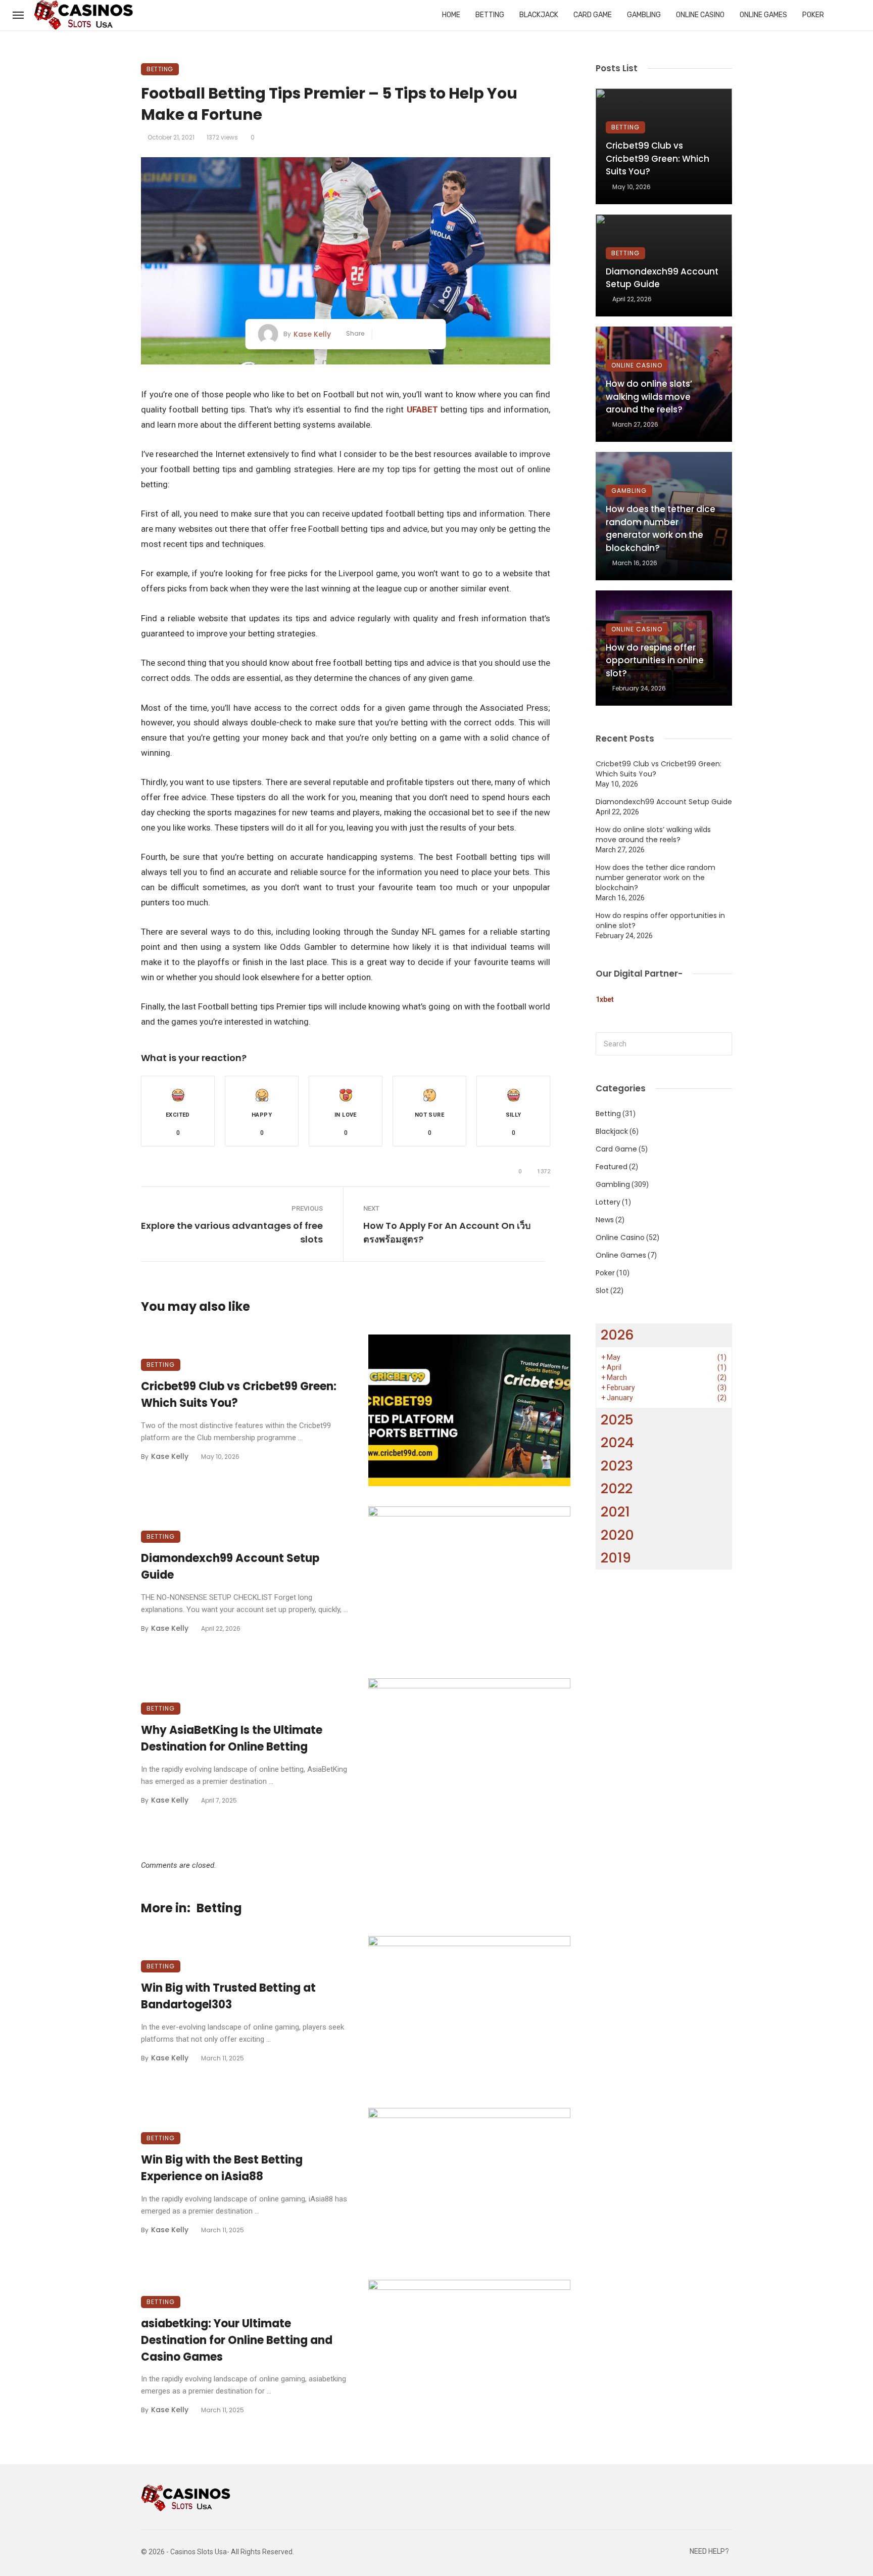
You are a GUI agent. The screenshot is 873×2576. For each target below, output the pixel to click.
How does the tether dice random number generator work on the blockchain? (661, 528)
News (605, 1220)
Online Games (763, 15)
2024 (617, 1442)
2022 (617, 1488)
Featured (612, 1167)
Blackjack (539, 15)
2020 (617, 1535)
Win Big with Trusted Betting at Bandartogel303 (228, 1996)
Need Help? (709, 2551)
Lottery (608, 1202)
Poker (813, 15)
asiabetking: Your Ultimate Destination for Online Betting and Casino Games (237, 2340)
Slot (602, 1291)
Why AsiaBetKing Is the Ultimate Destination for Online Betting (232, 1738)
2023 (617, 1466)
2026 (617, 1335)
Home (451, 15)
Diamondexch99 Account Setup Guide (230, 1567)
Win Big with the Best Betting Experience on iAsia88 (222, 2168)
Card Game (593, 15)
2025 (617, 1420)
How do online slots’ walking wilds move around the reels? (649, 397)
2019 (616, 1558)
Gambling (644, 15)
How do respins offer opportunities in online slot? (655, 660)
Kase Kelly (312, 334)
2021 (615, 1512)
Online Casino (700, 15)
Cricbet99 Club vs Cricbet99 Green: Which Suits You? (239, 1395)
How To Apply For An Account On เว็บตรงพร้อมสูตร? (447, 1232)
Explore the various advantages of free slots (232, 1232)
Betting (490, 15)
